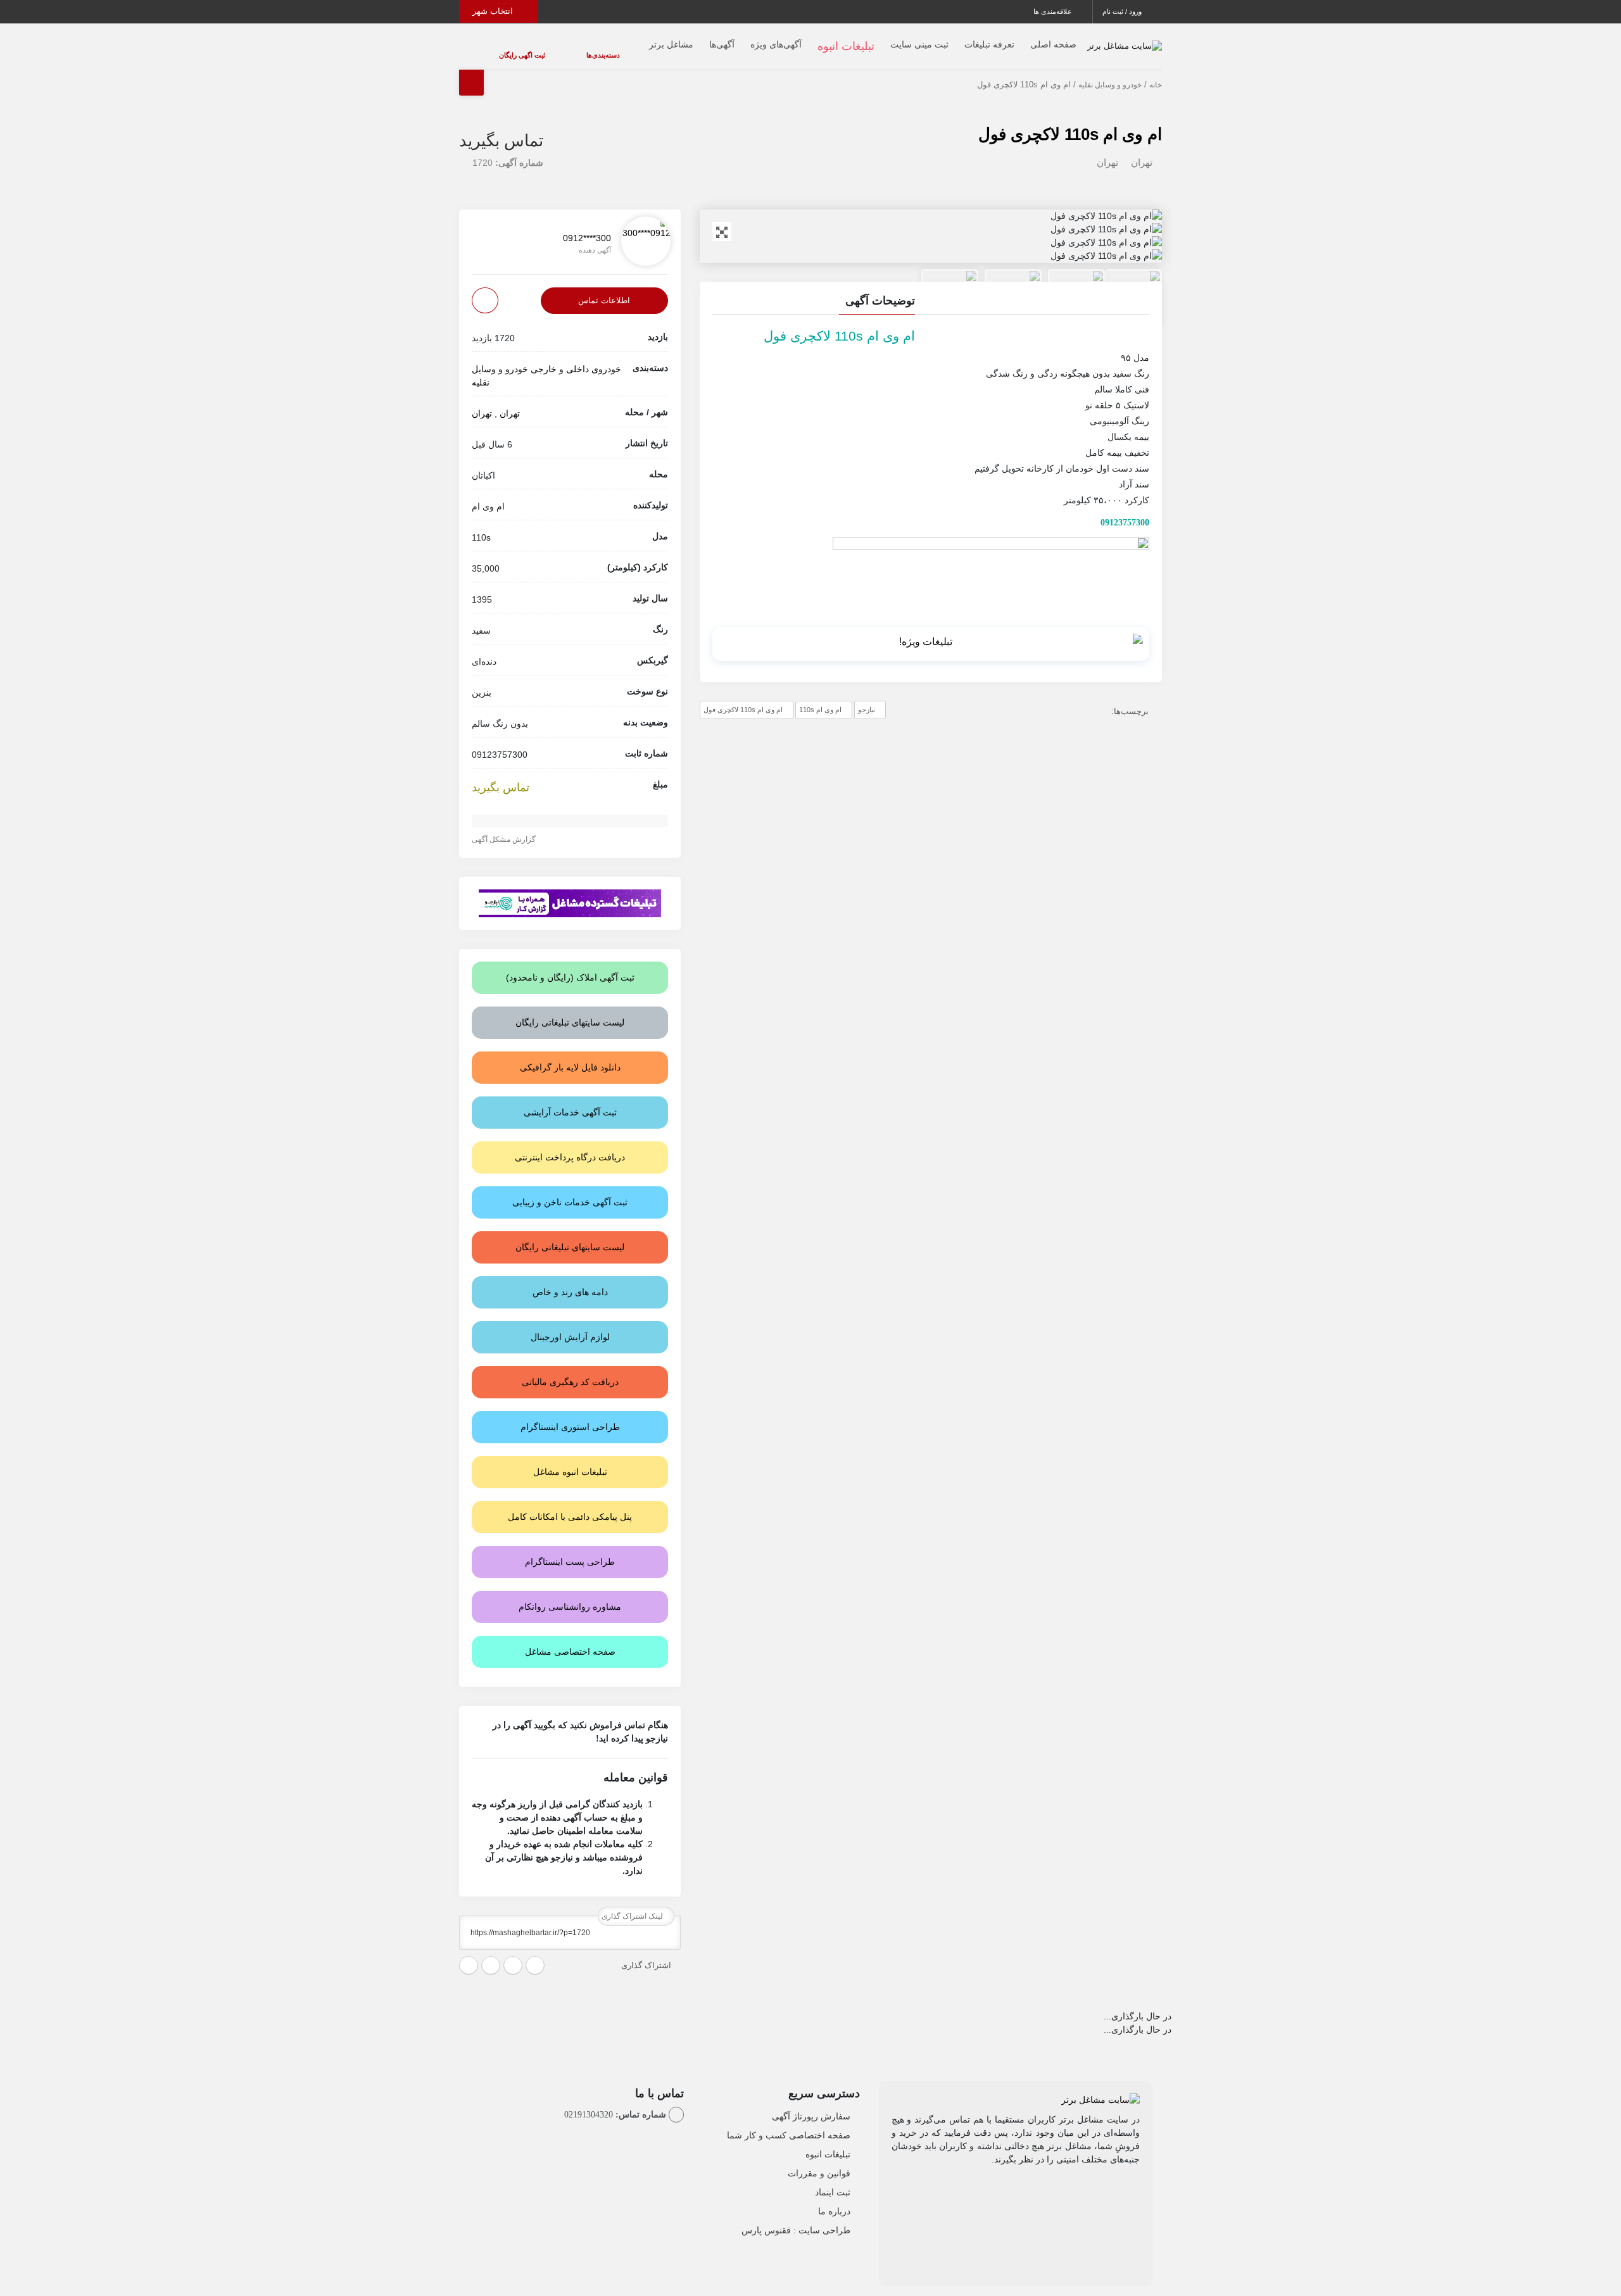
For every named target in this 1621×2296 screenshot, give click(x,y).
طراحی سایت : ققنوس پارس (796, 2220)
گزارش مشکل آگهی (505, 829)
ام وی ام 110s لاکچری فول (1070, 123)
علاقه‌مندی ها (1054, 11)
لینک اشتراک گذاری (633, 1905)
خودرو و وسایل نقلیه (1110, 74)
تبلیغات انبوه (828, 2144)
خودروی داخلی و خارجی (576, 358)
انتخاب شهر (494, 11)
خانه (1156, 74)
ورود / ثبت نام (1123, 11)
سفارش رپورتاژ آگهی (811, 2106)
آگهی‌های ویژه (751, 39)
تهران (1142, 152)
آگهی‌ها (697, 39)
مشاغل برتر (646, 39)
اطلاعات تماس (604, 290)
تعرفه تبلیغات (964, 39)
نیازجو (867, 699)
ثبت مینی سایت (894, 39)
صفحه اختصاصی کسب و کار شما (789, 2125)
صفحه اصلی (1028, 39)
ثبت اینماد (833, 2182)
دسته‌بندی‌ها (565, 49)
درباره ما (834, 2201)
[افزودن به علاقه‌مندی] (485, 290)
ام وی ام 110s (820, 699)
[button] (931, 292)
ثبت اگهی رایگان (509, 49)
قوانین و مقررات (819, 2163)
